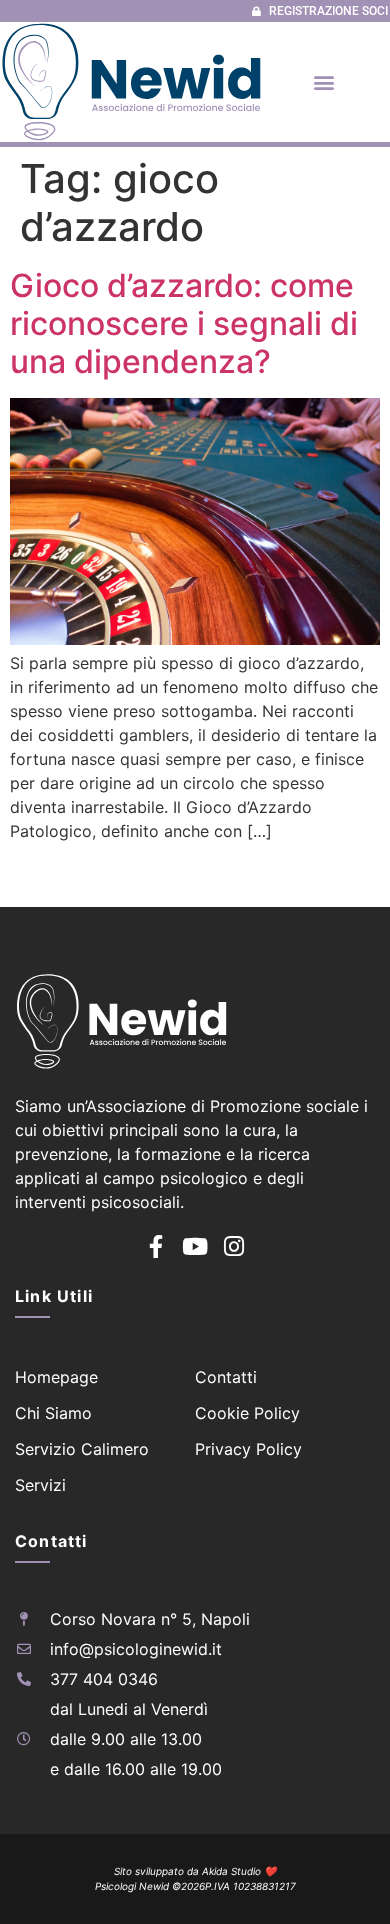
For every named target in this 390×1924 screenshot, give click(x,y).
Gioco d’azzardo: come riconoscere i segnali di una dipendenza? (184, 324)
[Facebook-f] (156, 1246)
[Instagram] (234, 1246)
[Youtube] (195, 1246)
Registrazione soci (328, 11)
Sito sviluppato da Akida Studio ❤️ (195, 1871)
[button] (323, 81)
